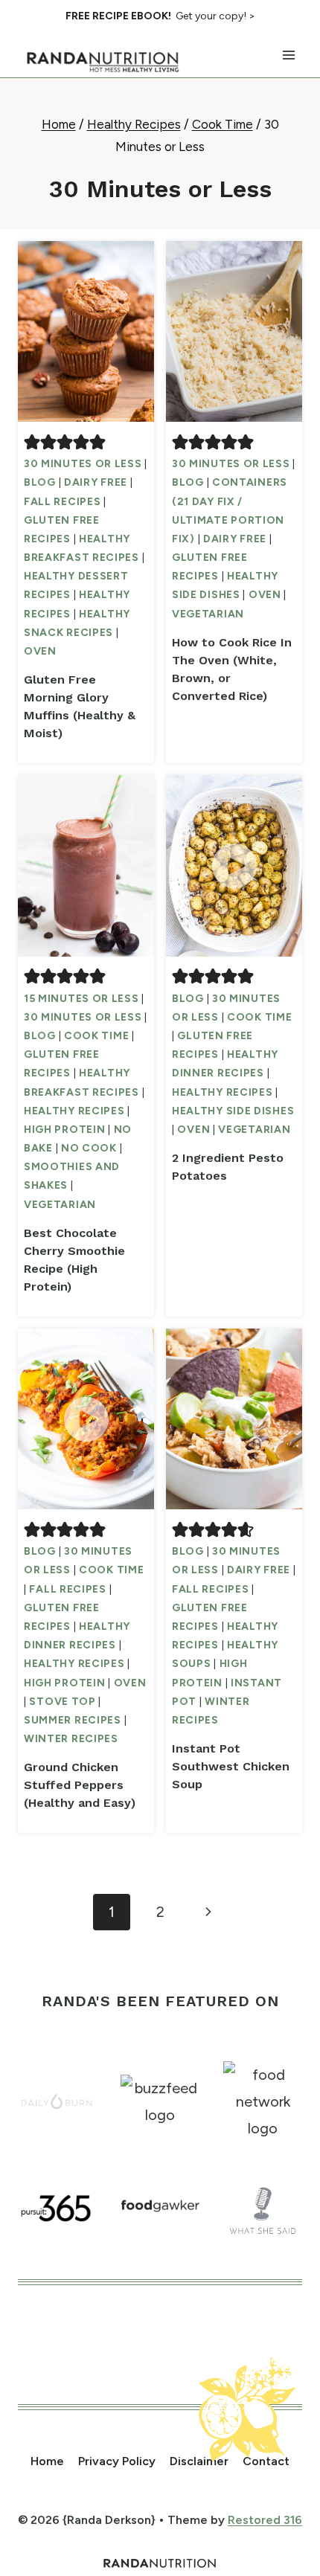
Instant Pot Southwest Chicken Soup (231, 1766)
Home (47, 2461)
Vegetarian (208, 614)
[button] (32, 441)
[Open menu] (288, 55)
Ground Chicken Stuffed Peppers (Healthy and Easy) (80, 1785)
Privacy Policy (117, 2461)
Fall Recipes (62, 502)
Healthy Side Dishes (233, 1111)
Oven (40, 651)
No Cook (89, 1148)
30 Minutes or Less (83, 464)
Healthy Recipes (74, 1111)
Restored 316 (265, 2520)
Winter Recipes (71, 1739)
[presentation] (86, 331)
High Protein (64, 1130)
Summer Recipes (73, 1720)
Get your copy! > (160, 16)
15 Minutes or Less (81, 999)
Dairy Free (96, 482)
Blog (40, 482)
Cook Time (96, 1036)
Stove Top (62, 1702)
